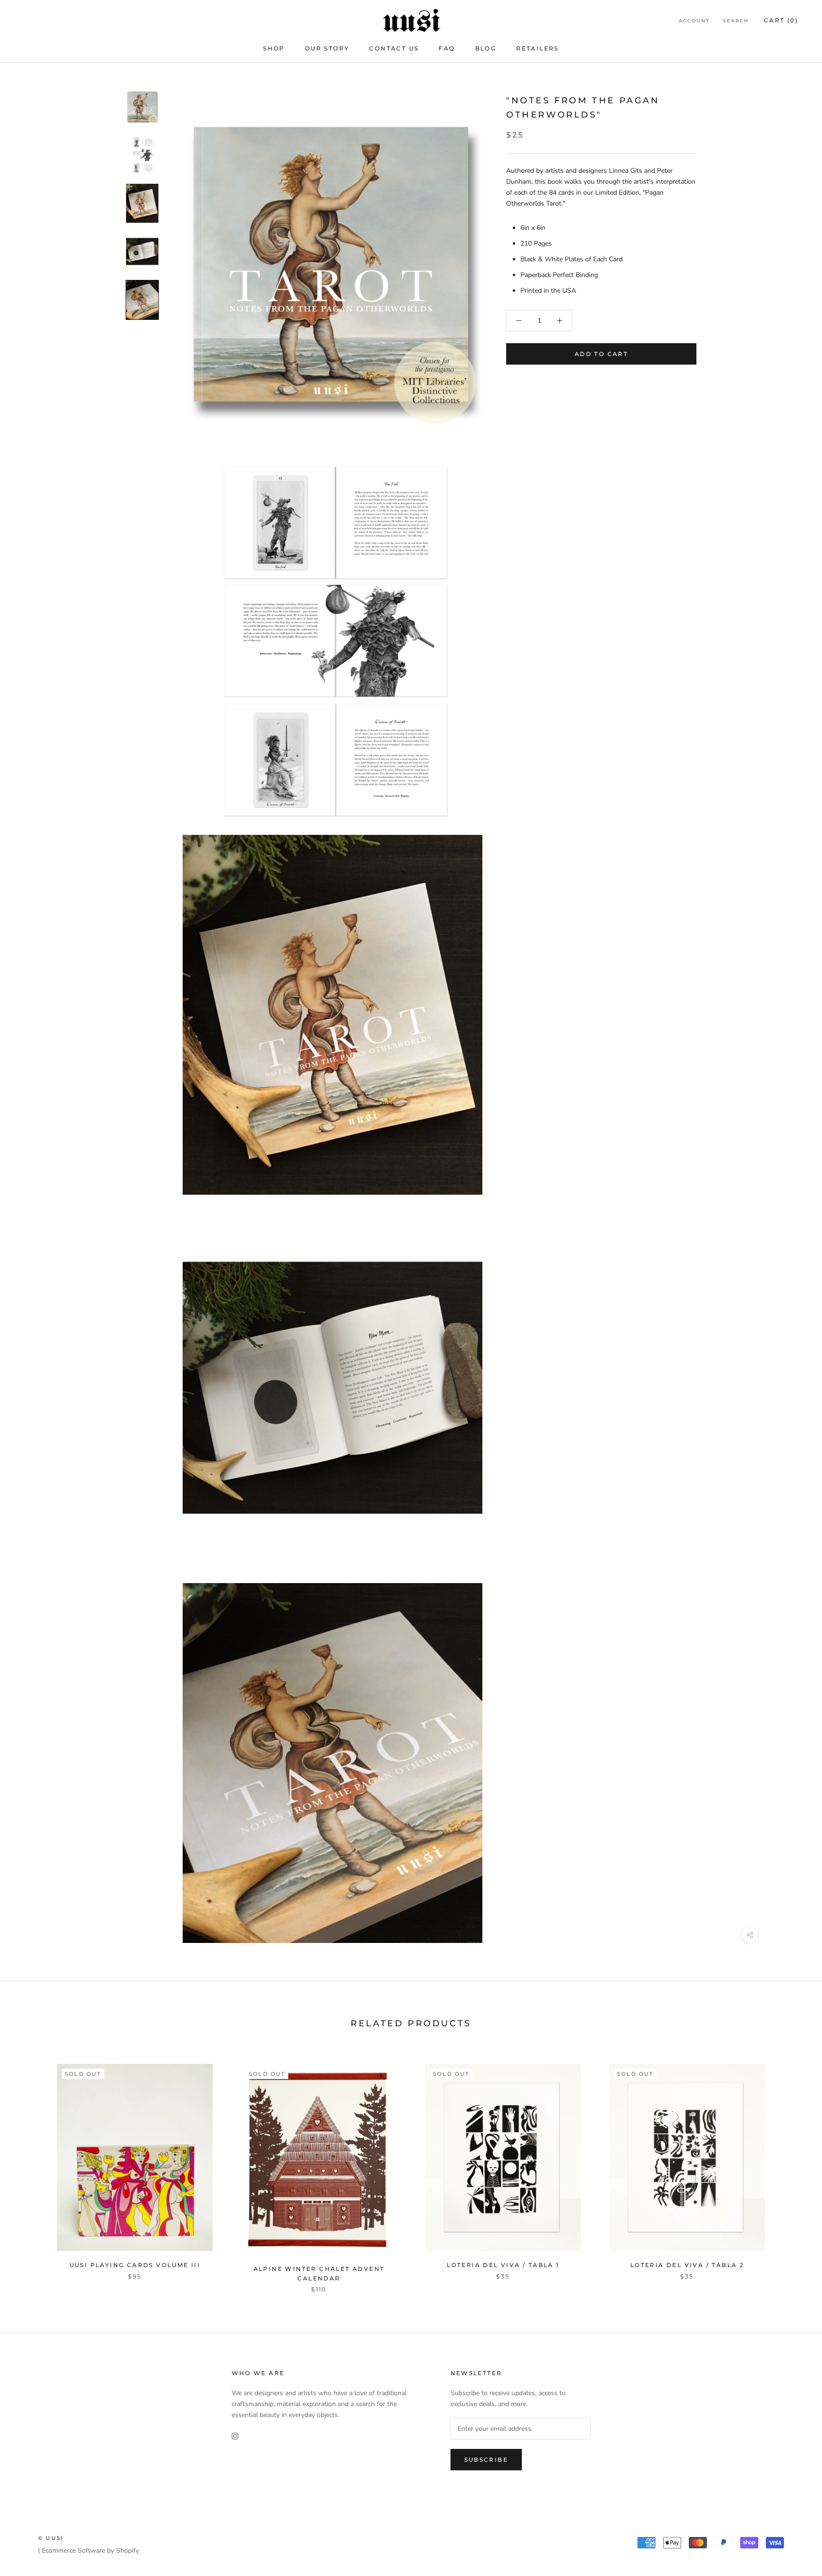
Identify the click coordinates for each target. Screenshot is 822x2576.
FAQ (447, 48)
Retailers (538, 48)
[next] (792, 2168)
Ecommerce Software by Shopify (90, 2551)
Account (694, 21)
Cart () (781, 20)
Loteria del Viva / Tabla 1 (503, 2265)
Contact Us (394, 48)
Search (736, 21)
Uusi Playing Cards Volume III (135, 2265)
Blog (486, 48)
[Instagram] (235, 2435)
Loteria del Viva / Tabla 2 (687, 2265)
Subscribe (486, 2460)
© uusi (51, 2538)
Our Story (327, 48)
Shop (274, 48)
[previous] (30, 2168)
